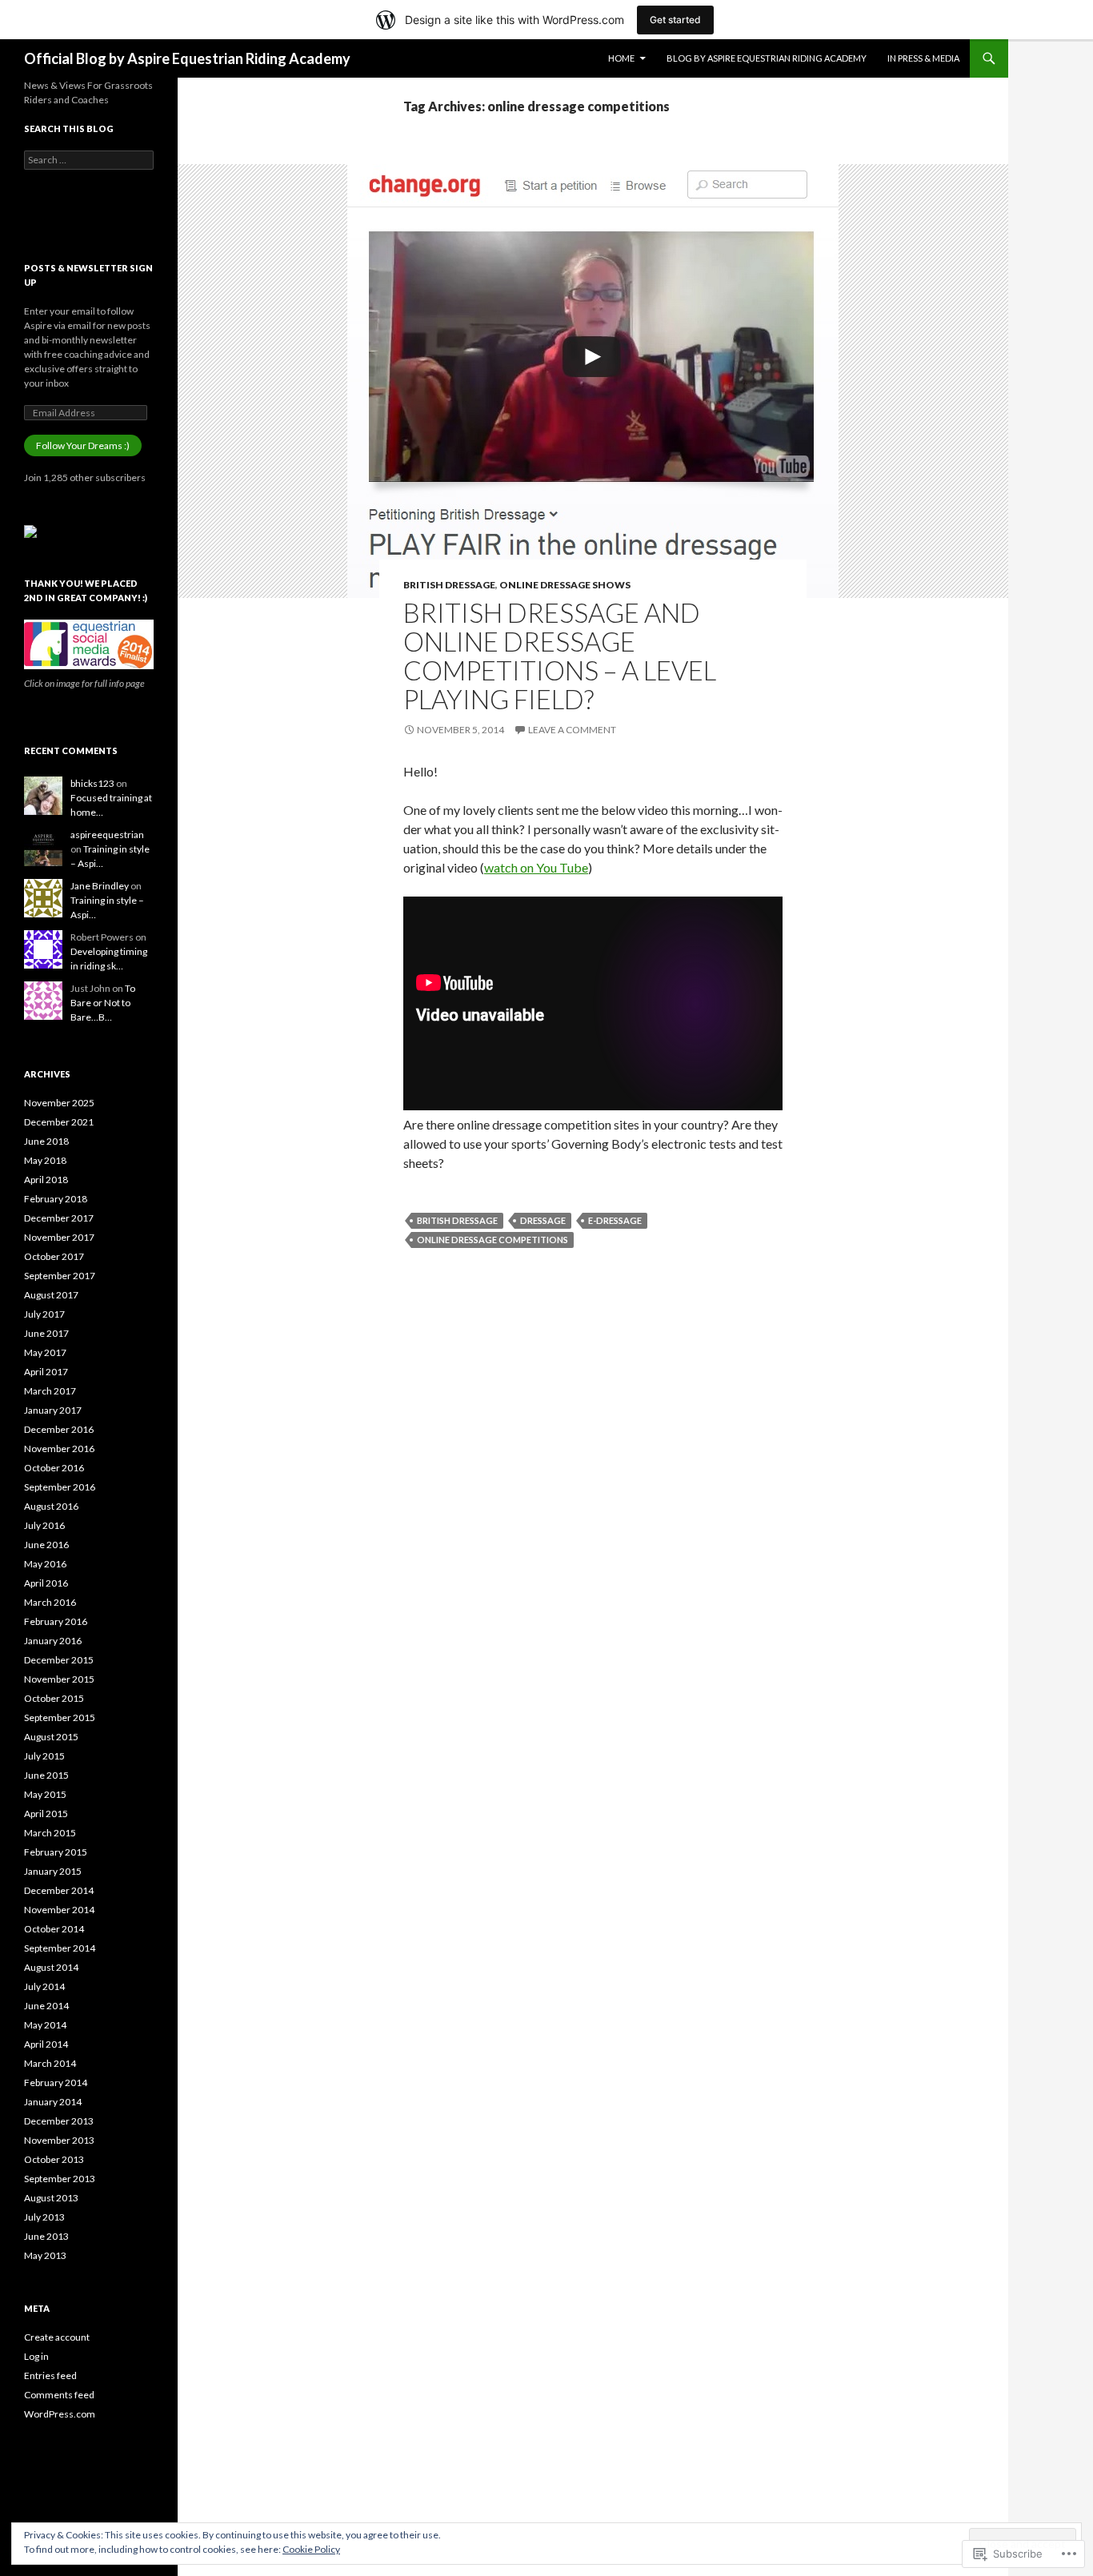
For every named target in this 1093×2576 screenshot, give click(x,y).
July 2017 (44, 1314)
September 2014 (60, 1948)
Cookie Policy (311, 2549)
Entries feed (50, 2375)
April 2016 (46, 1583)
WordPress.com (60, 2414)
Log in (36, 2356)
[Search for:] (89, 160)
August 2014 (51, 1967)
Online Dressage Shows (565, 585)
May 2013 (45, 2255)
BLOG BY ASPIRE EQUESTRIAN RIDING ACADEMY (767, 58)
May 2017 (45, 1352)
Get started (675, 20)
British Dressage (449, 585)
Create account (57, 2337)
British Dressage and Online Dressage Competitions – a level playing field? (560, 656)
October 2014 (54, 1929)
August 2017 (51, 1295)
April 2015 (46, 1814)
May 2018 (45, 1160)
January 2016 (53, 1641)
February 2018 (56, 1199)
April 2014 (46, 2044)
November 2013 (59, 2140)
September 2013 (60, 2179)
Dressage (543, 1220)
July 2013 (44, 2217)
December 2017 (59, 1218)
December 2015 (59, 1660)
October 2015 (54, 1698)
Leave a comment (572, 730)
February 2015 (56, 1852)
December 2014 (59, 1890)
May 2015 (45, 1794)
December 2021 (59, 1122)
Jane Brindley (100, 886)
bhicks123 (92, 783)
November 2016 (59, 1448)
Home (621, 58)
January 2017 (53, 1410)
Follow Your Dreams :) (83, 445)
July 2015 (44, 1756)
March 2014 (50, 2063)
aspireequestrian (107, 835)
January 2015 (53, 1871)
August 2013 (51, 2198)
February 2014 (56, 2082)
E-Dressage (615, 1220)
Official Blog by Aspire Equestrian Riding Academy (187, 58)
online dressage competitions (492, 1240)
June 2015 (46, 1775)
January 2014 (53, 2102)
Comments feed (59, 2395)
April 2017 (46, 1372)
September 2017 (60, 1276)
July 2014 (44, 1986)
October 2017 (54, 1256)
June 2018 (46, 1141)
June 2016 (46, 1545)
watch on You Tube (536, 867)
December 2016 (59, 1429)
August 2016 (51, 1506)
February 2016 (56, 1621)
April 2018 (46, 1180)
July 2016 (44, 1525)
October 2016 (54, 1468)
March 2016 (50, 1602)
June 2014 (46, 2006)
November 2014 (59, 1910)
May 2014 (45, 2025)
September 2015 (60, 1717)
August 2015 (51, 1737)
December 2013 (59, 2121)
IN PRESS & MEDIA (923, 58)
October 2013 (54, 2159)
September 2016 (60, 1487)
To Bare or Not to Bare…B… (103, 1003)
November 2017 (59, 1237)
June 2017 (46, 1333)
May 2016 (45, 1564)
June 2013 (46, 2236)
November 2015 (59, 1679)
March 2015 (50, 1833)
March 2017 (50, 1391)
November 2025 (59, 1103)
